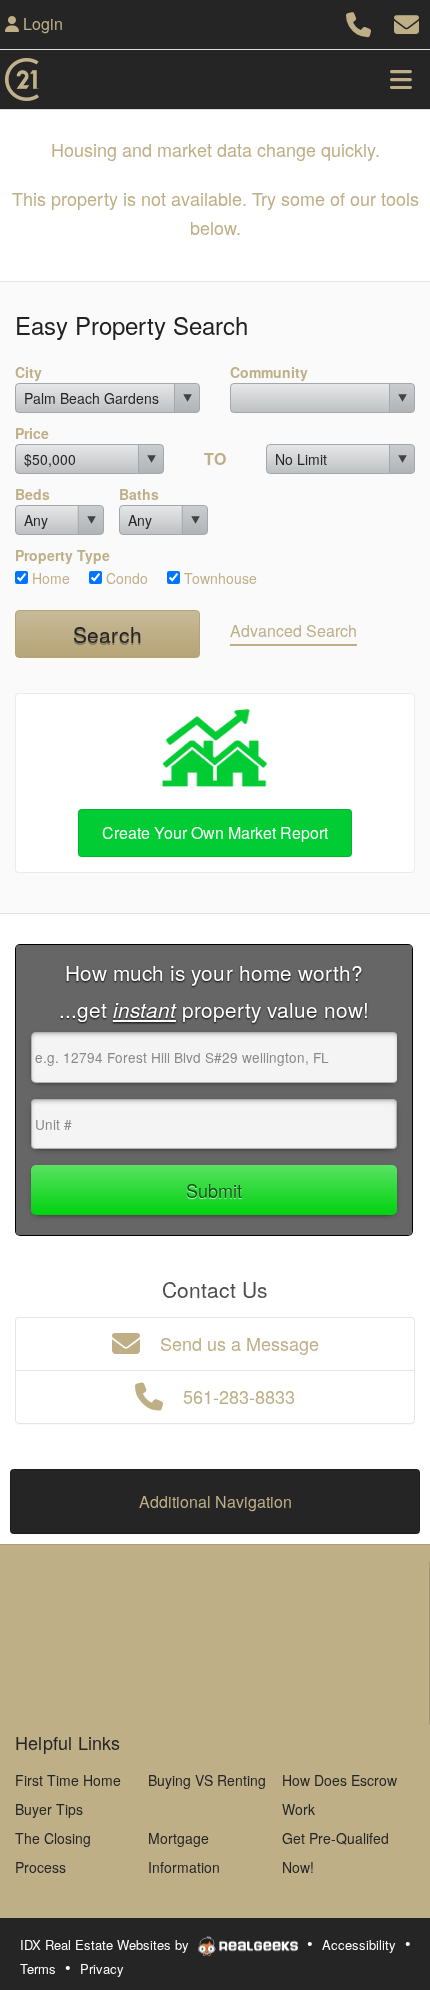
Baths (139, 494)
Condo (125, 578)
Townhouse (218, 578)
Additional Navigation (215, 1501)
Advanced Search (293, 630)
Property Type (62, 555)
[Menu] (401, 79)
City (28, 372)
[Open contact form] (406, 21)
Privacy (102, 1968)
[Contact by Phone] (358, 21)
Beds (32, 494)
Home (49, 578)
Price (32, 433)
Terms (38, 1968)
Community (269, 372)
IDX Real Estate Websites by (106, 1944)
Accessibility (359, 1944)
